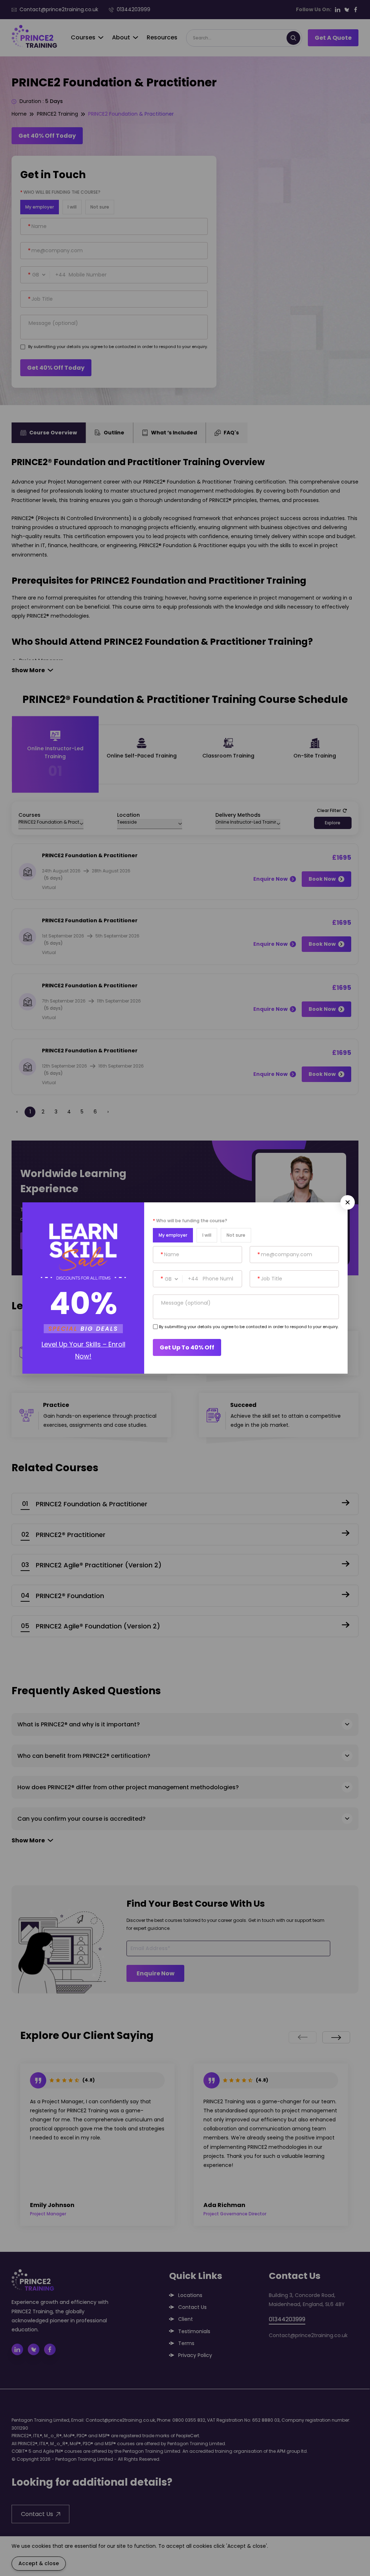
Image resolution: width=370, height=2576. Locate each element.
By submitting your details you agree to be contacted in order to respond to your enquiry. (249, 1327)
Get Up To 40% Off (187, 1347)
